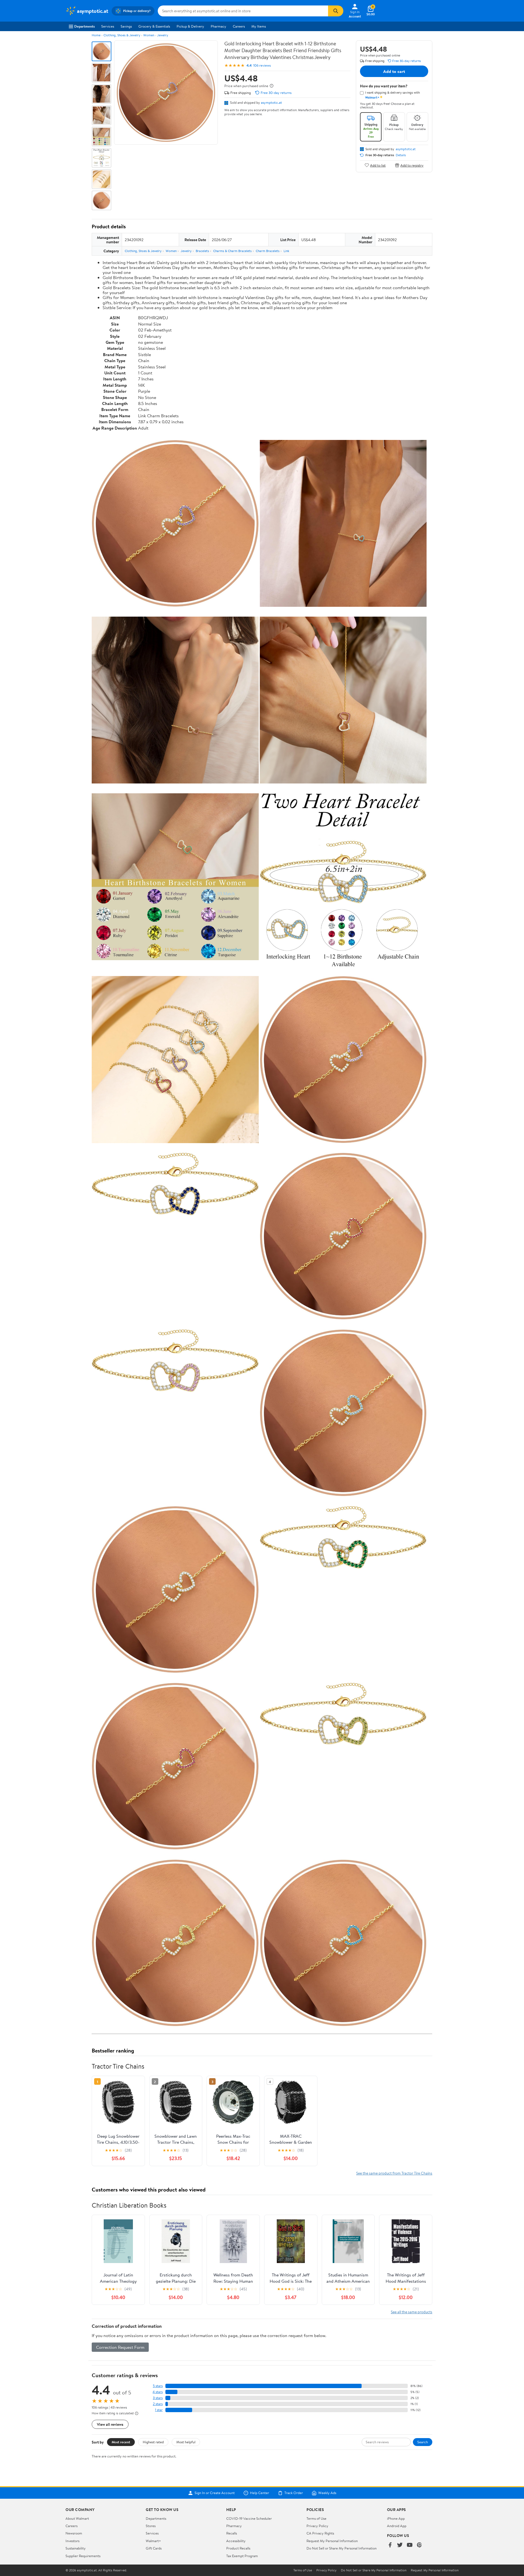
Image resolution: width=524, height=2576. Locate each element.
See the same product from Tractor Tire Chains (394, 2173)
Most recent (121, 2442)
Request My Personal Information (332, 2541)
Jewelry (163, 35)
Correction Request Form (120, 2347)
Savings (126, 26)
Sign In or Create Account (215, 2493)
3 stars (158, 2398)
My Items (259, 26)
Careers (239, 26)
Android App (397, 2526)
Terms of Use (316, 2518)
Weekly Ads (327, 2493)
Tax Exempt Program (242, 2556)
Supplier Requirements (83, 2556)
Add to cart (394, 71)
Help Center (260, 2493)
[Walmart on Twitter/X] (400, 2545)
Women (149, 35)
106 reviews (262, 65)
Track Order (294, 2493)
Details (401, 155)
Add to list (378, 165)
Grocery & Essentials (154, 26)
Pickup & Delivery (190, 26)
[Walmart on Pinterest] (419, 2545)
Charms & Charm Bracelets (232, 251)
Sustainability (76, 2548)
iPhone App (396, 2518)
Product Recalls (238, 2548)
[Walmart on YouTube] (410, 2545)
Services (108, 26)
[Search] (336, 11)
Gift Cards (154, 2548)
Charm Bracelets (268, 251)
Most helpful (186, 2442)
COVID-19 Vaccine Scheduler (249, 2518)
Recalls (232, 2533)
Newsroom (74, 2533)
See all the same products (412, 2312)
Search (423, 2442)
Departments (84, 26)
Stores (151, 2526)
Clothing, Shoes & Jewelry (122, 35)
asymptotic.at (271, 102)
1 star (159, 2410)
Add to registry (412, 165)
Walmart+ (153, 2541)
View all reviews (110, 2424)
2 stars (158, 2404)
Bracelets (202, 251)
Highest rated (153, 2442)
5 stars (158, 2386)
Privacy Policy (317, 2526)
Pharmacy (218, 26)
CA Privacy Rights (320, 2533)
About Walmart (77, 2518)
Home (96, 35)
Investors (72, 2541)
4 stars (158, 2392)
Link (286, 251)
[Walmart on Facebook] (390, 2545)
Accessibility (236, 2541)
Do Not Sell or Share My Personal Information (342, 2548)
